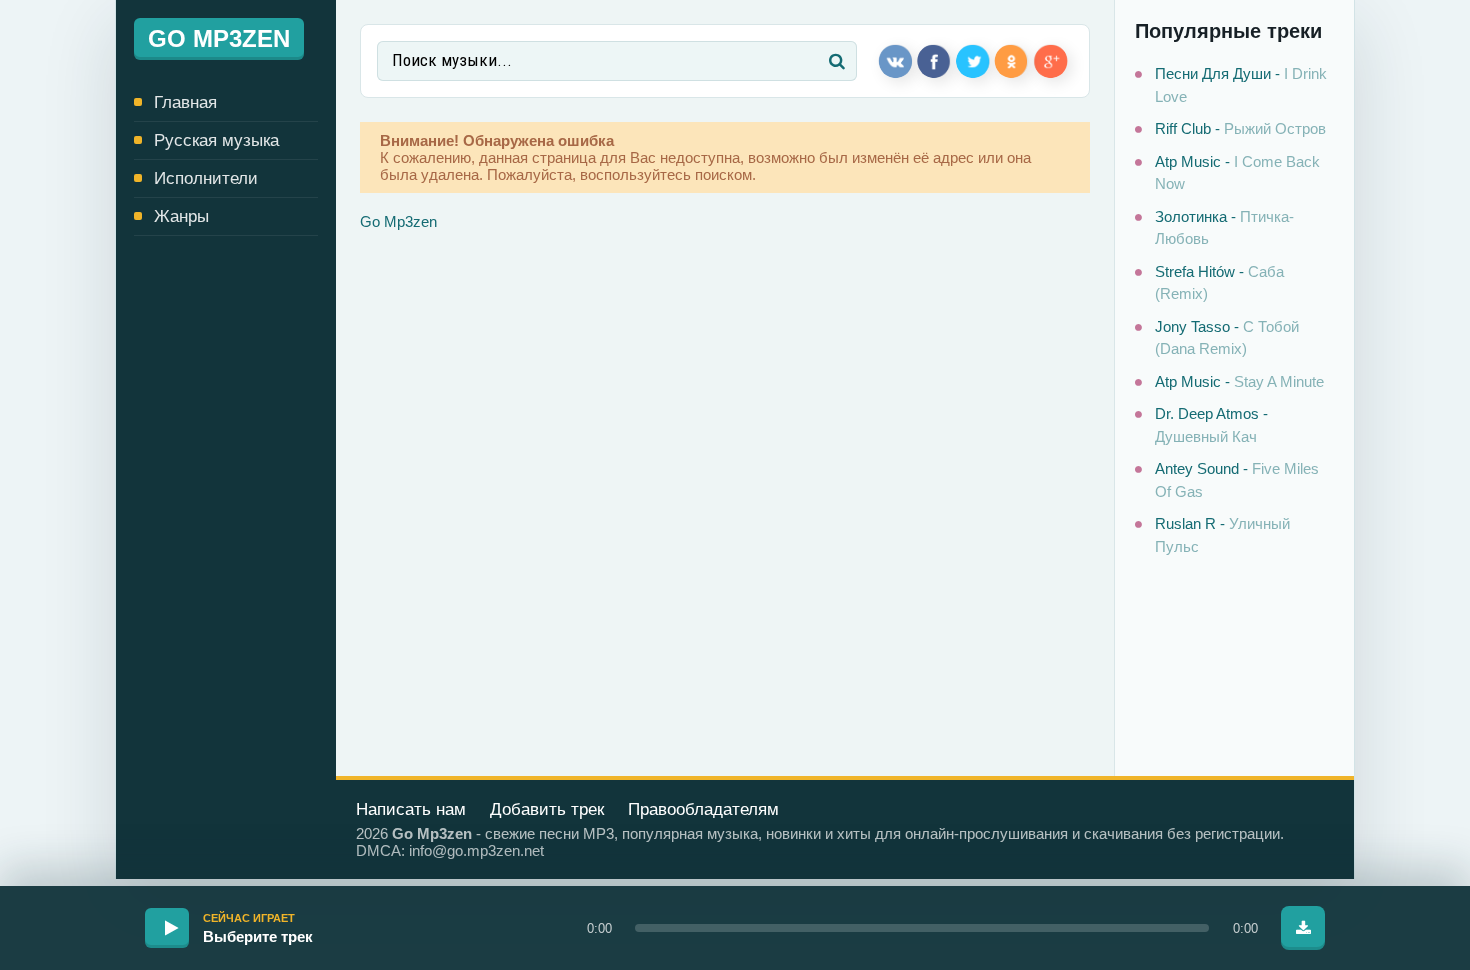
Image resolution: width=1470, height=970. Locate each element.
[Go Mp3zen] (226, 39)
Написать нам (411, 809)
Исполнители (206, 178)
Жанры (181, 216)
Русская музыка (216, 140)
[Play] (167, 928)
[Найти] (837, 61)
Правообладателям (703, 809)
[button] (922, 928)
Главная (185, 102)
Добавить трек (547, 809)
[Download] (1303, 928)
